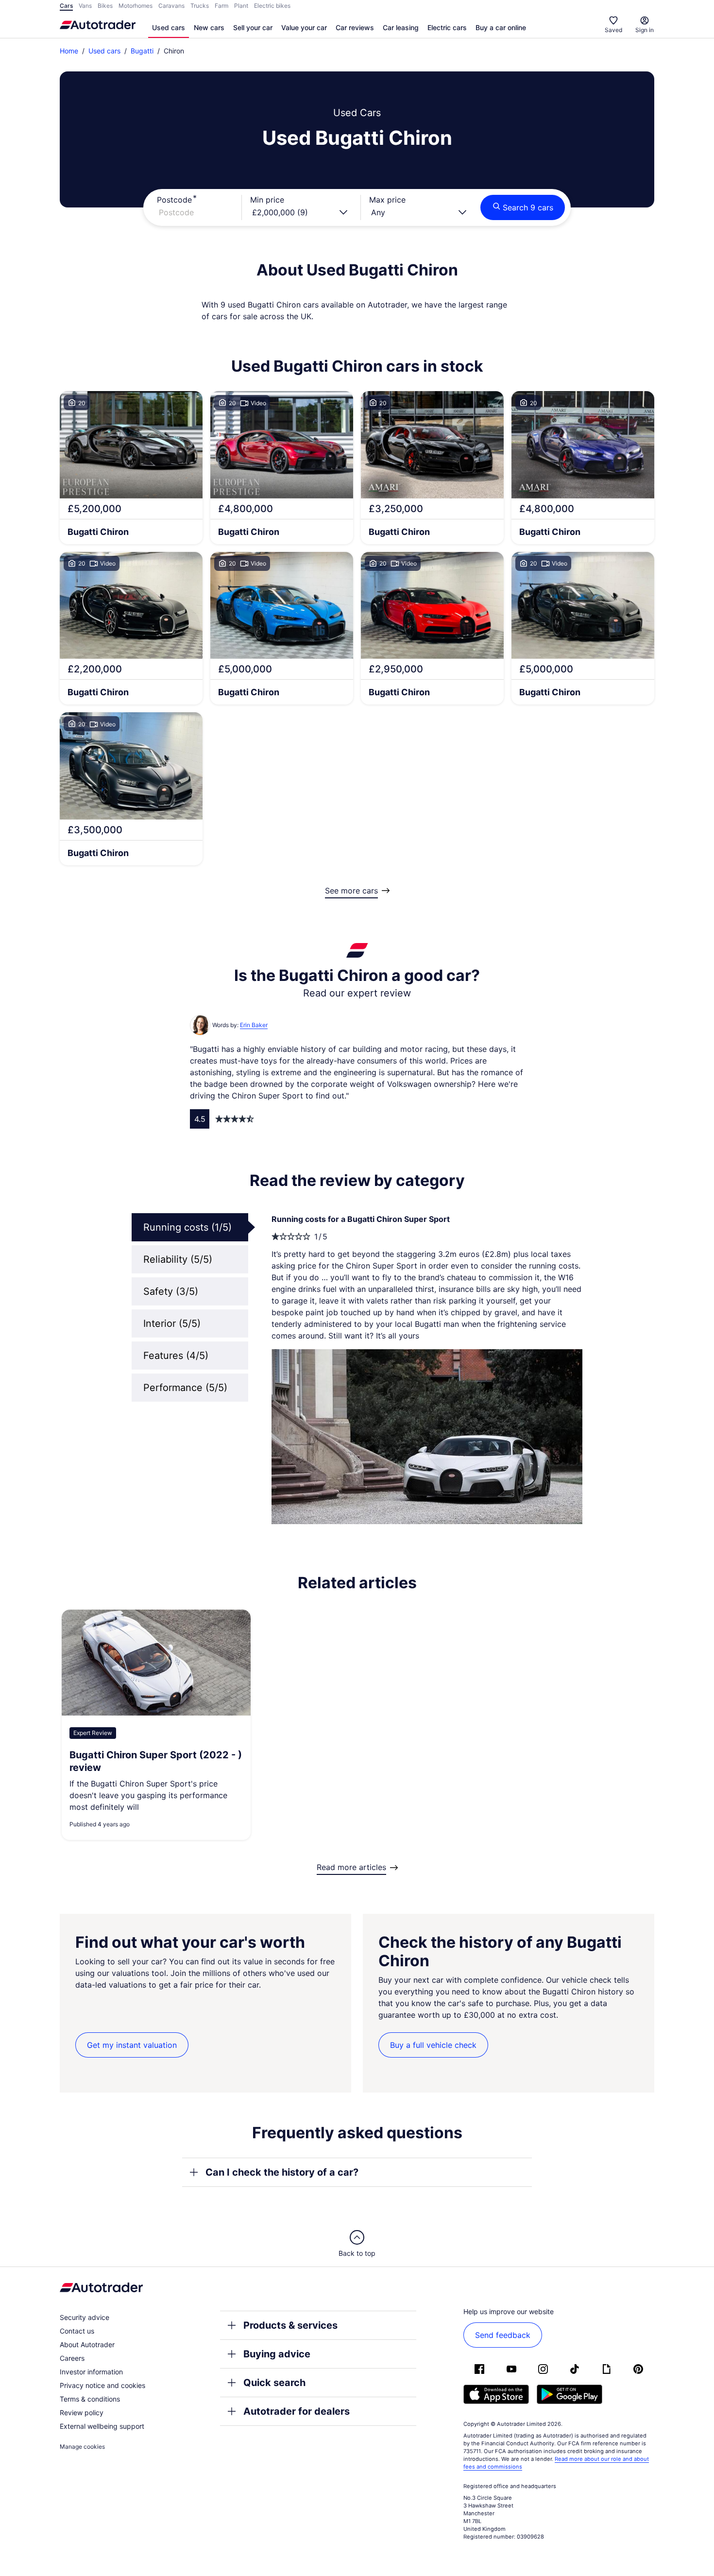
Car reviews (355, 27)
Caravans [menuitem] (171, 6)
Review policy (82, 2413)
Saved (613, 30)
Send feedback (503, 2335)
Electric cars (447, 27)
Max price (387, 200)
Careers (72, 2358)
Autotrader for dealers (297, 2411)
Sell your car (253, 27)
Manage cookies (82, 2447)
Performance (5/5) (185, 1388)
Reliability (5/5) (178, 1259)
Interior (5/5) (172, 1323)
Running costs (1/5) (187, 1227)
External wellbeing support (102, 2426)
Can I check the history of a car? (282, 2172)
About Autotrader (87, 2344)
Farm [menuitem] (221, 6)
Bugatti (142, 51)
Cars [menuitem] (66, 6)
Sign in (645, 30)
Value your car (304, 27)
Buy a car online (501, 27)
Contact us (77, 2331)
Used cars (169, 27)
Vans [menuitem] (85, 6)
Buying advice (277, 2354)
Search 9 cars (528, 207)
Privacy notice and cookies (102, 2385)
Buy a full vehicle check (433, 2045)
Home (69, 51)
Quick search (274, 2383)
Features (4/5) (176, 1356)
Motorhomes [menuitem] (136, 6)
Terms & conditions (90, 2399)
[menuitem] (169, 28)
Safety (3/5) (171, 1291)
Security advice (85, 2317)
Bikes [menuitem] (105, 6)
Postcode (174, 200)
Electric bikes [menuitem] (272, 6)
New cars (209, 27)
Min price (267, 200)
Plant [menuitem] (241, 6)
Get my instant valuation (132, 2045)
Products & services (290, 2325)
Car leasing (401, 27)
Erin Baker (254, 1025)
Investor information (91, 2372)
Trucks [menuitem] (200, 6)
